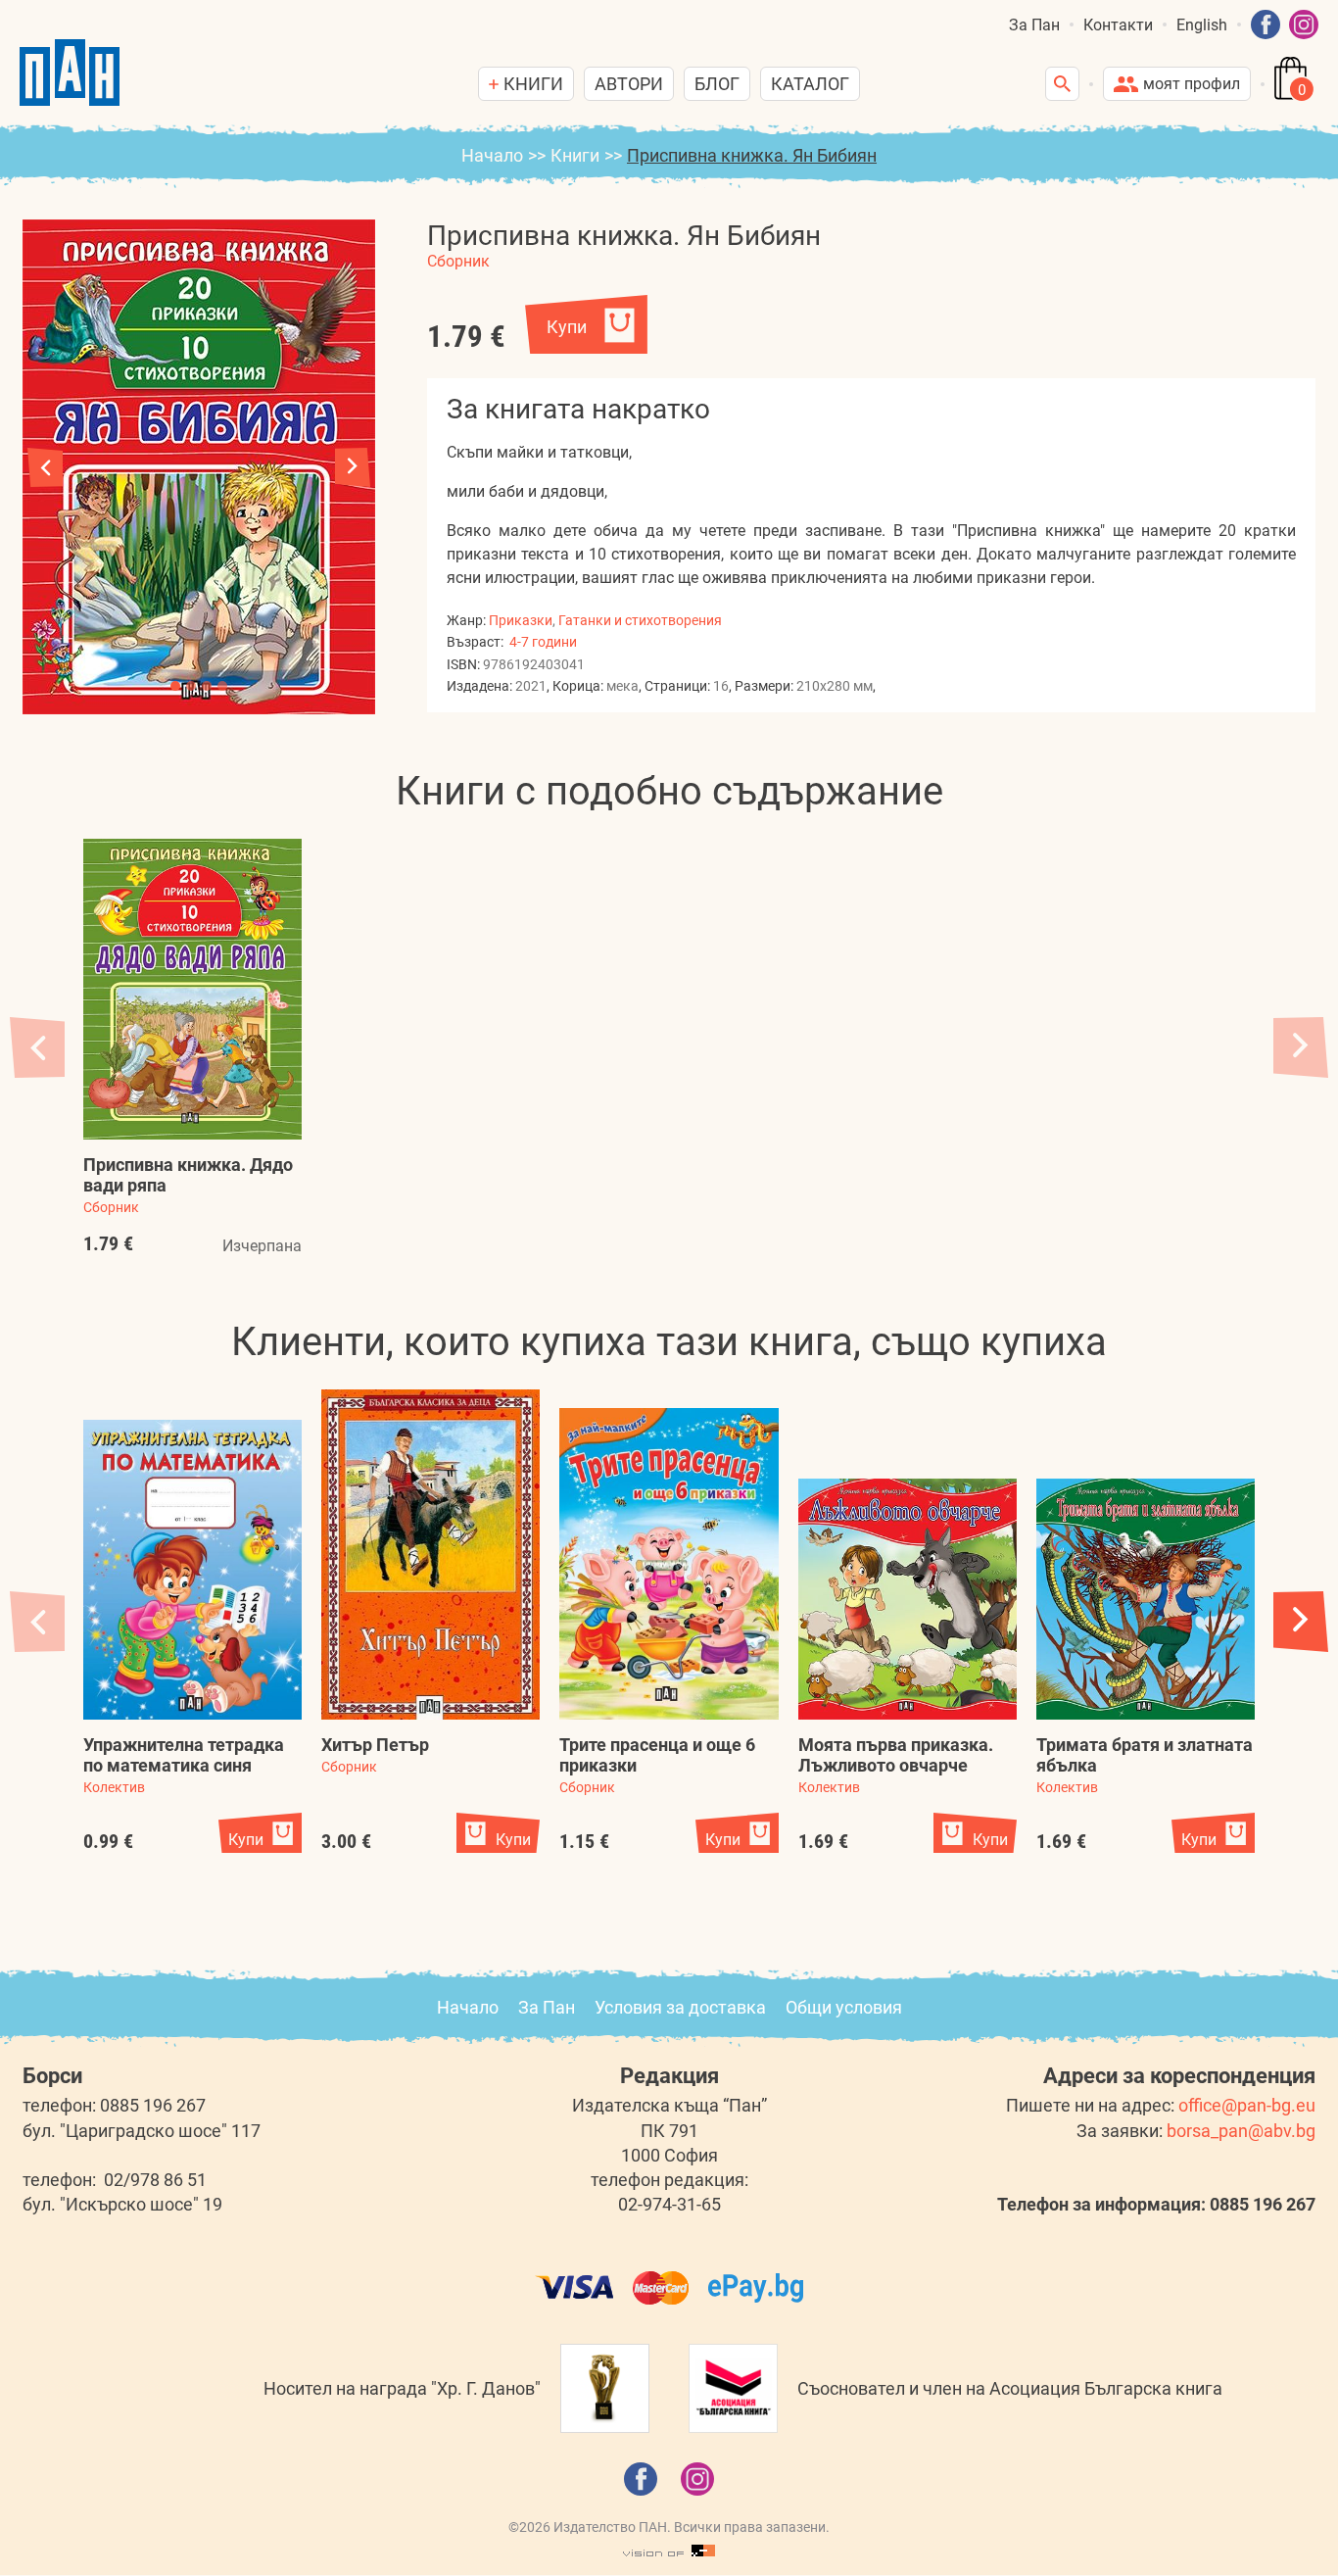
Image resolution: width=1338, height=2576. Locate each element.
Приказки (521, 620)
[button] (353, 467)
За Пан (1034, 25)
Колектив (114, 1787)
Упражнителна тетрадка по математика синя (184, 1755)
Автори (629, 84)
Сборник (458, 261)
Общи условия (844, 2007)
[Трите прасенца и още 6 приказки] (669, 1564)
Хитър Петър (375, 1745)
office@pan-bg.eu (1247, 2105)
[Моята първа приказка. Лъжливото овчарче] (908, 1599)
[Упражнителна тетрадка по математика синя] (192, 1570)
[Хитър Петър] (430, 1555)
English (1202, 25)
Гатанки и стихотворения (640, 620)
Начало (492, 155)
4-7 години (543, 642)
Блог (717, 84)
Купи (567, 327)
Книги (575, 155)
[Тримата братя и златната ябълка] (1146, 1599)
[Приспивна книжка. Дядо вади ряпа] (192, 989)
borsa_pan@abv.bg (1241, 2131)
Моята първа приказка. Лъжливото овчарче (896, 1755)
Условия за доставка (680, 2007)
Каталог (810, 84)
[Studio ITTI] (669, 2552)
